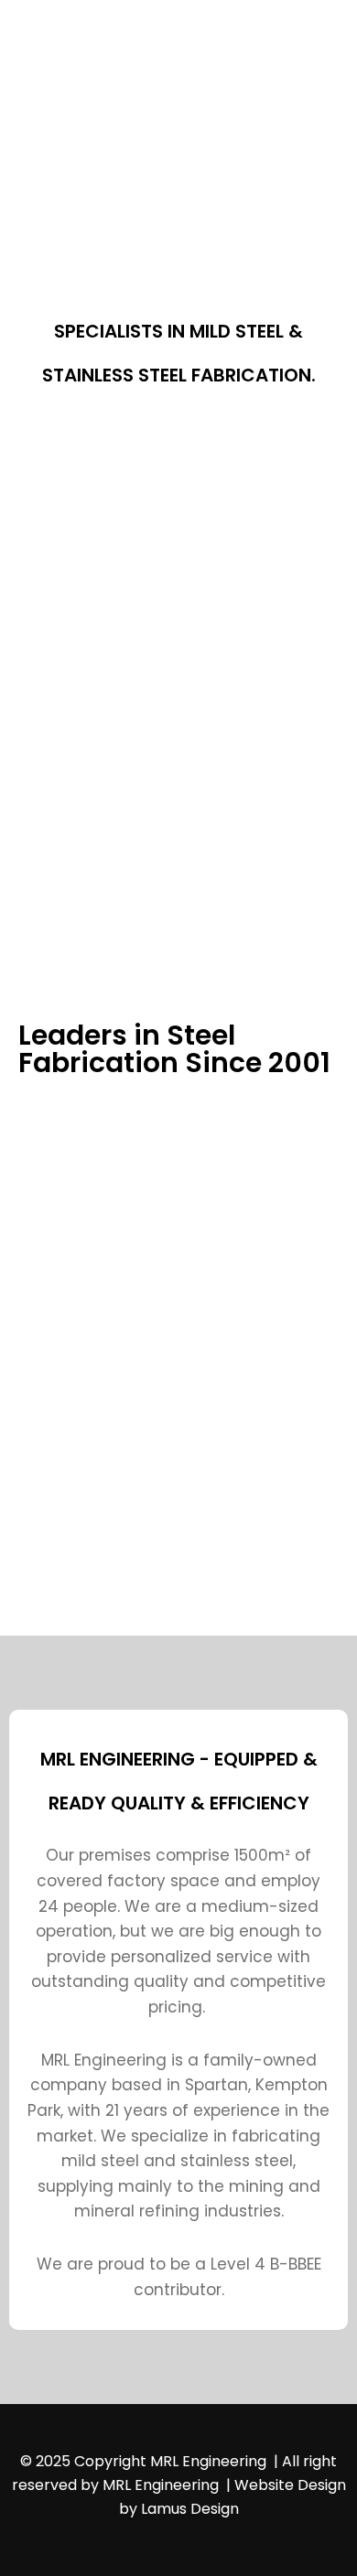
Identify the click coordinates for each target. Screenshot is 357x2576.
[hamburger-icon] (281, 79)
